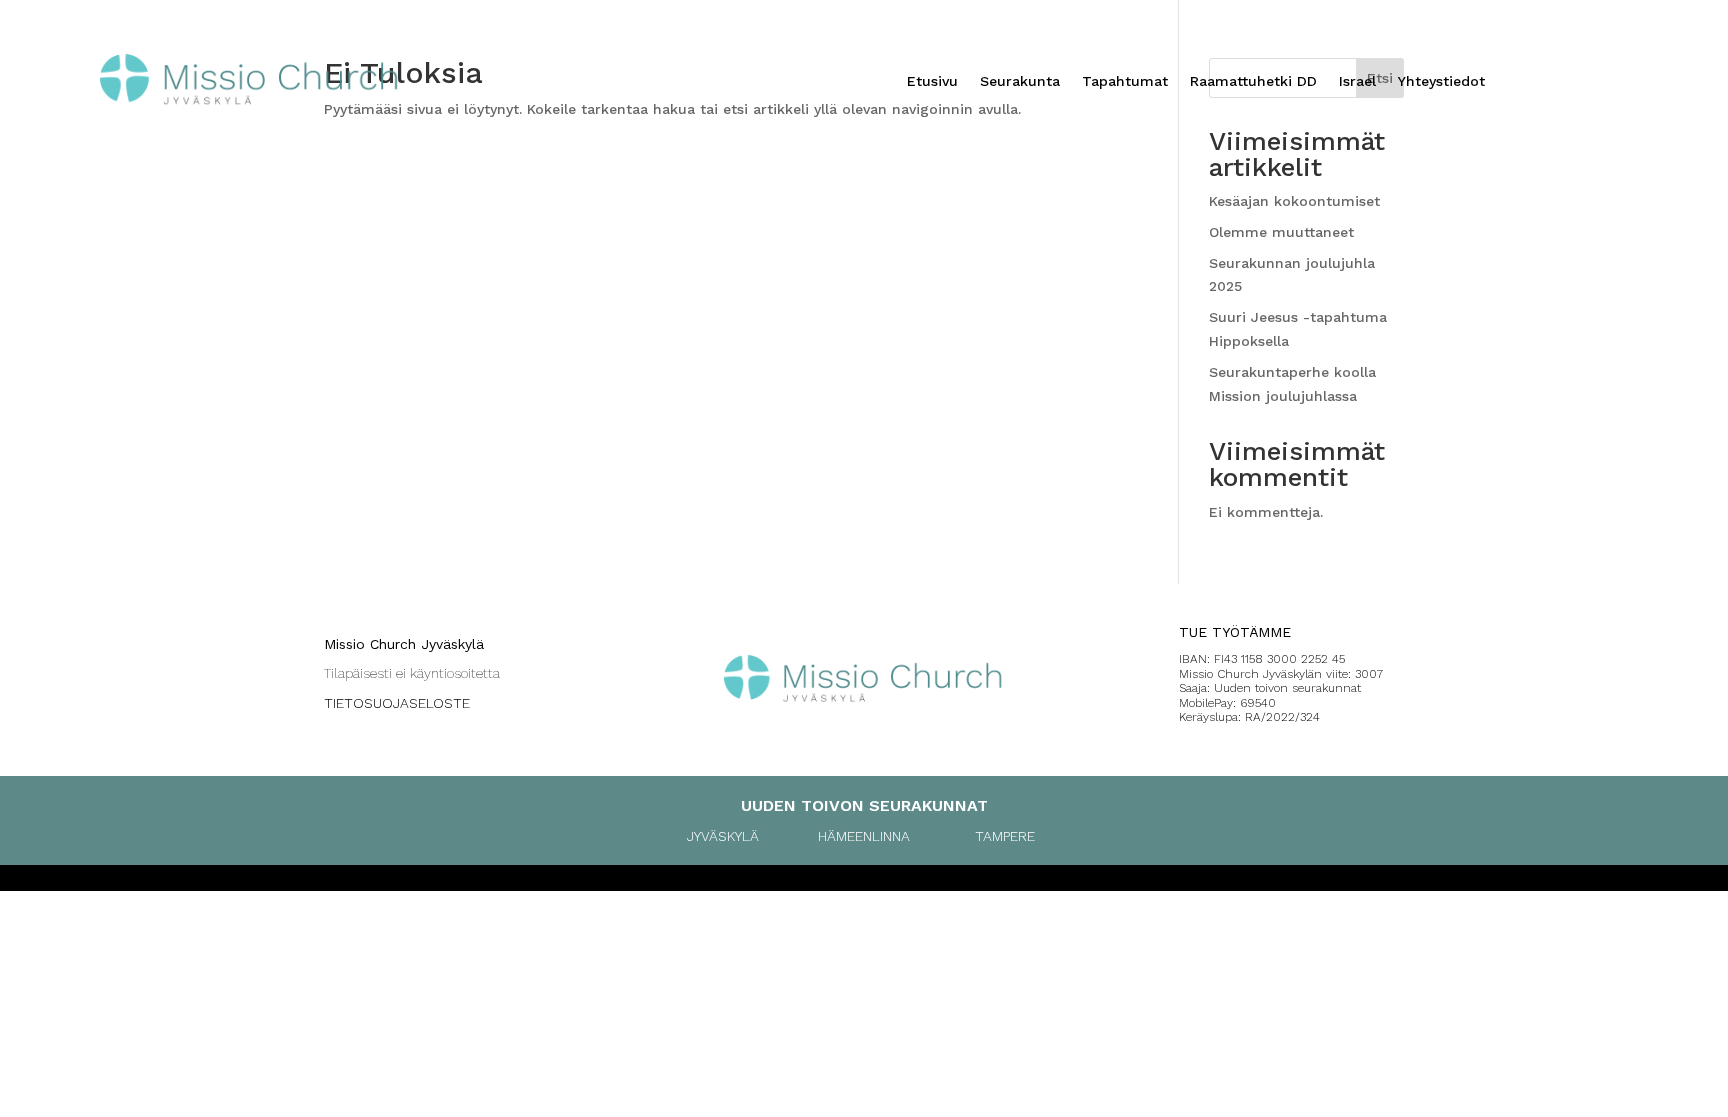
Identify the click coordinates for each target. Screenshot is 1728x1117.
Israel (1357, 81)
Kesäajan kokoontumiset (1294, 201)
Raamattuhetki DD (1253, 81)
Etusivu (932, 81)
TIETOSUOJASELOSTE (397, 703)
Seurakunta (1020, 81)
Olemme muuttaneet (1281, 232)
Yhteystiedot (1441, 81)
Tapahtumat (1125, 81)
